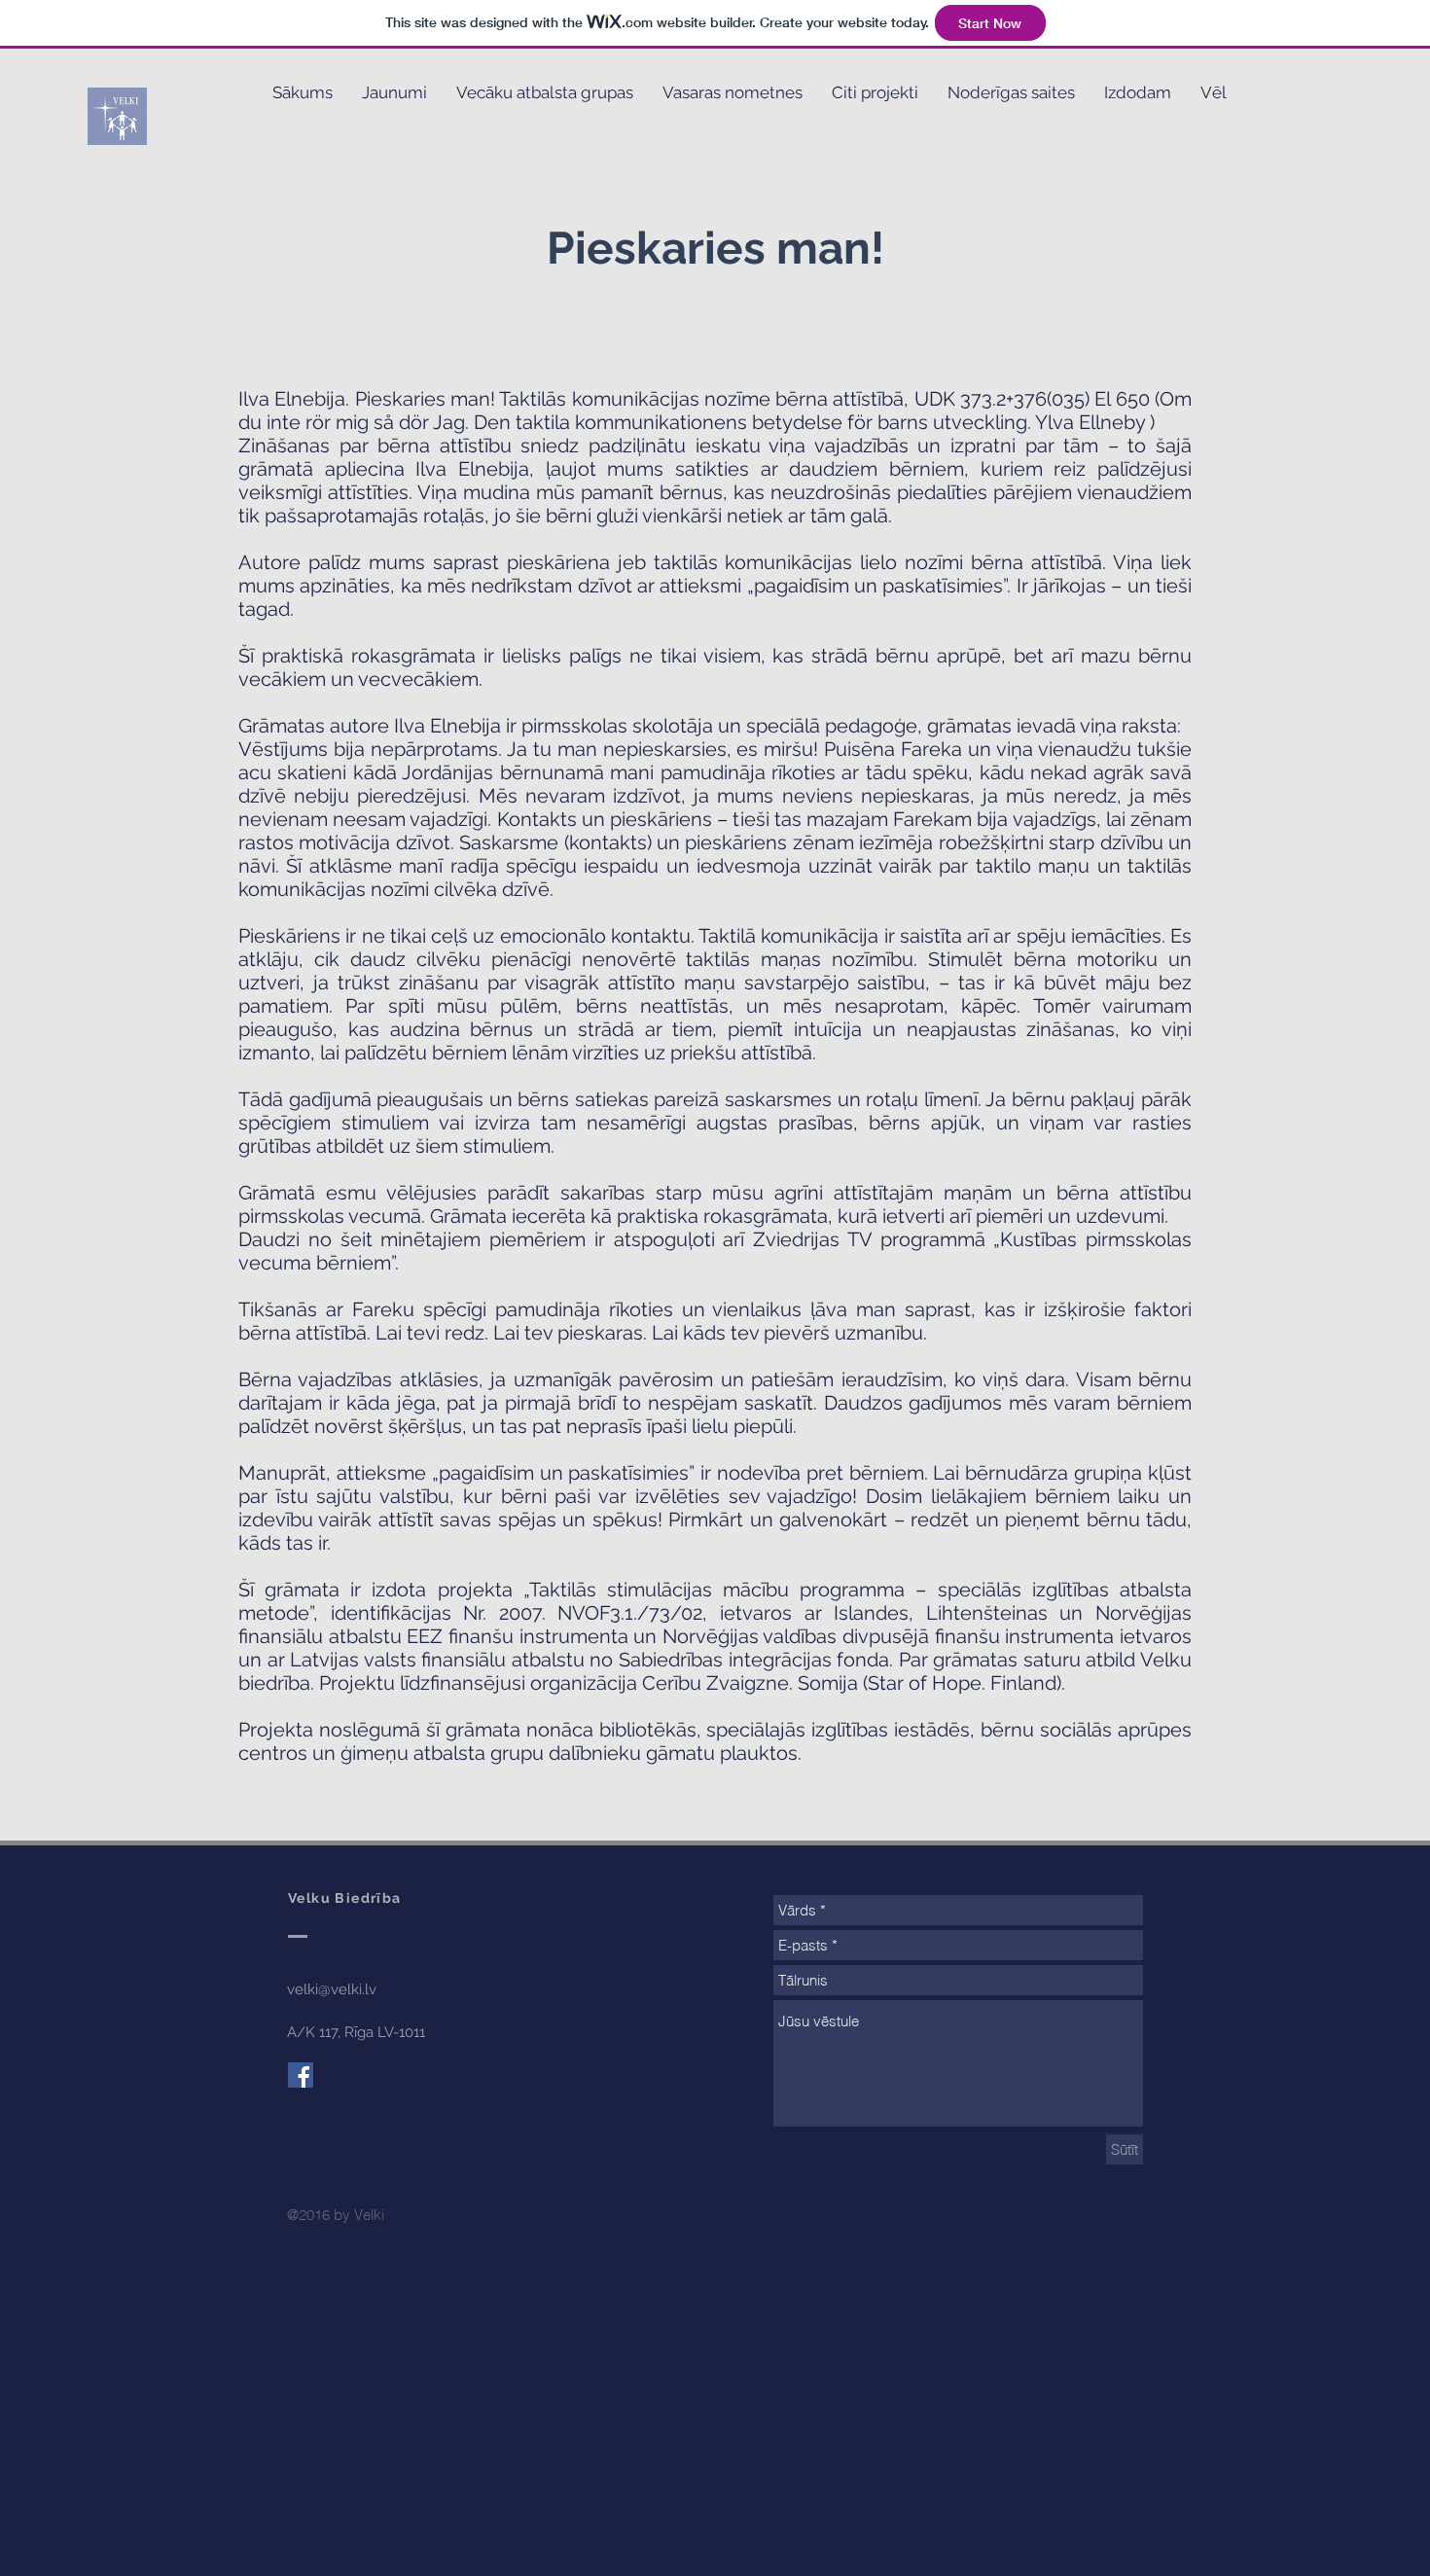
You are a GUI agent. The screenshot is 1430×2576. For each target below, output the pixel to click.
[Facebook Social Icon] (301, 2075)
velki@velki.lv (332, 1989)
